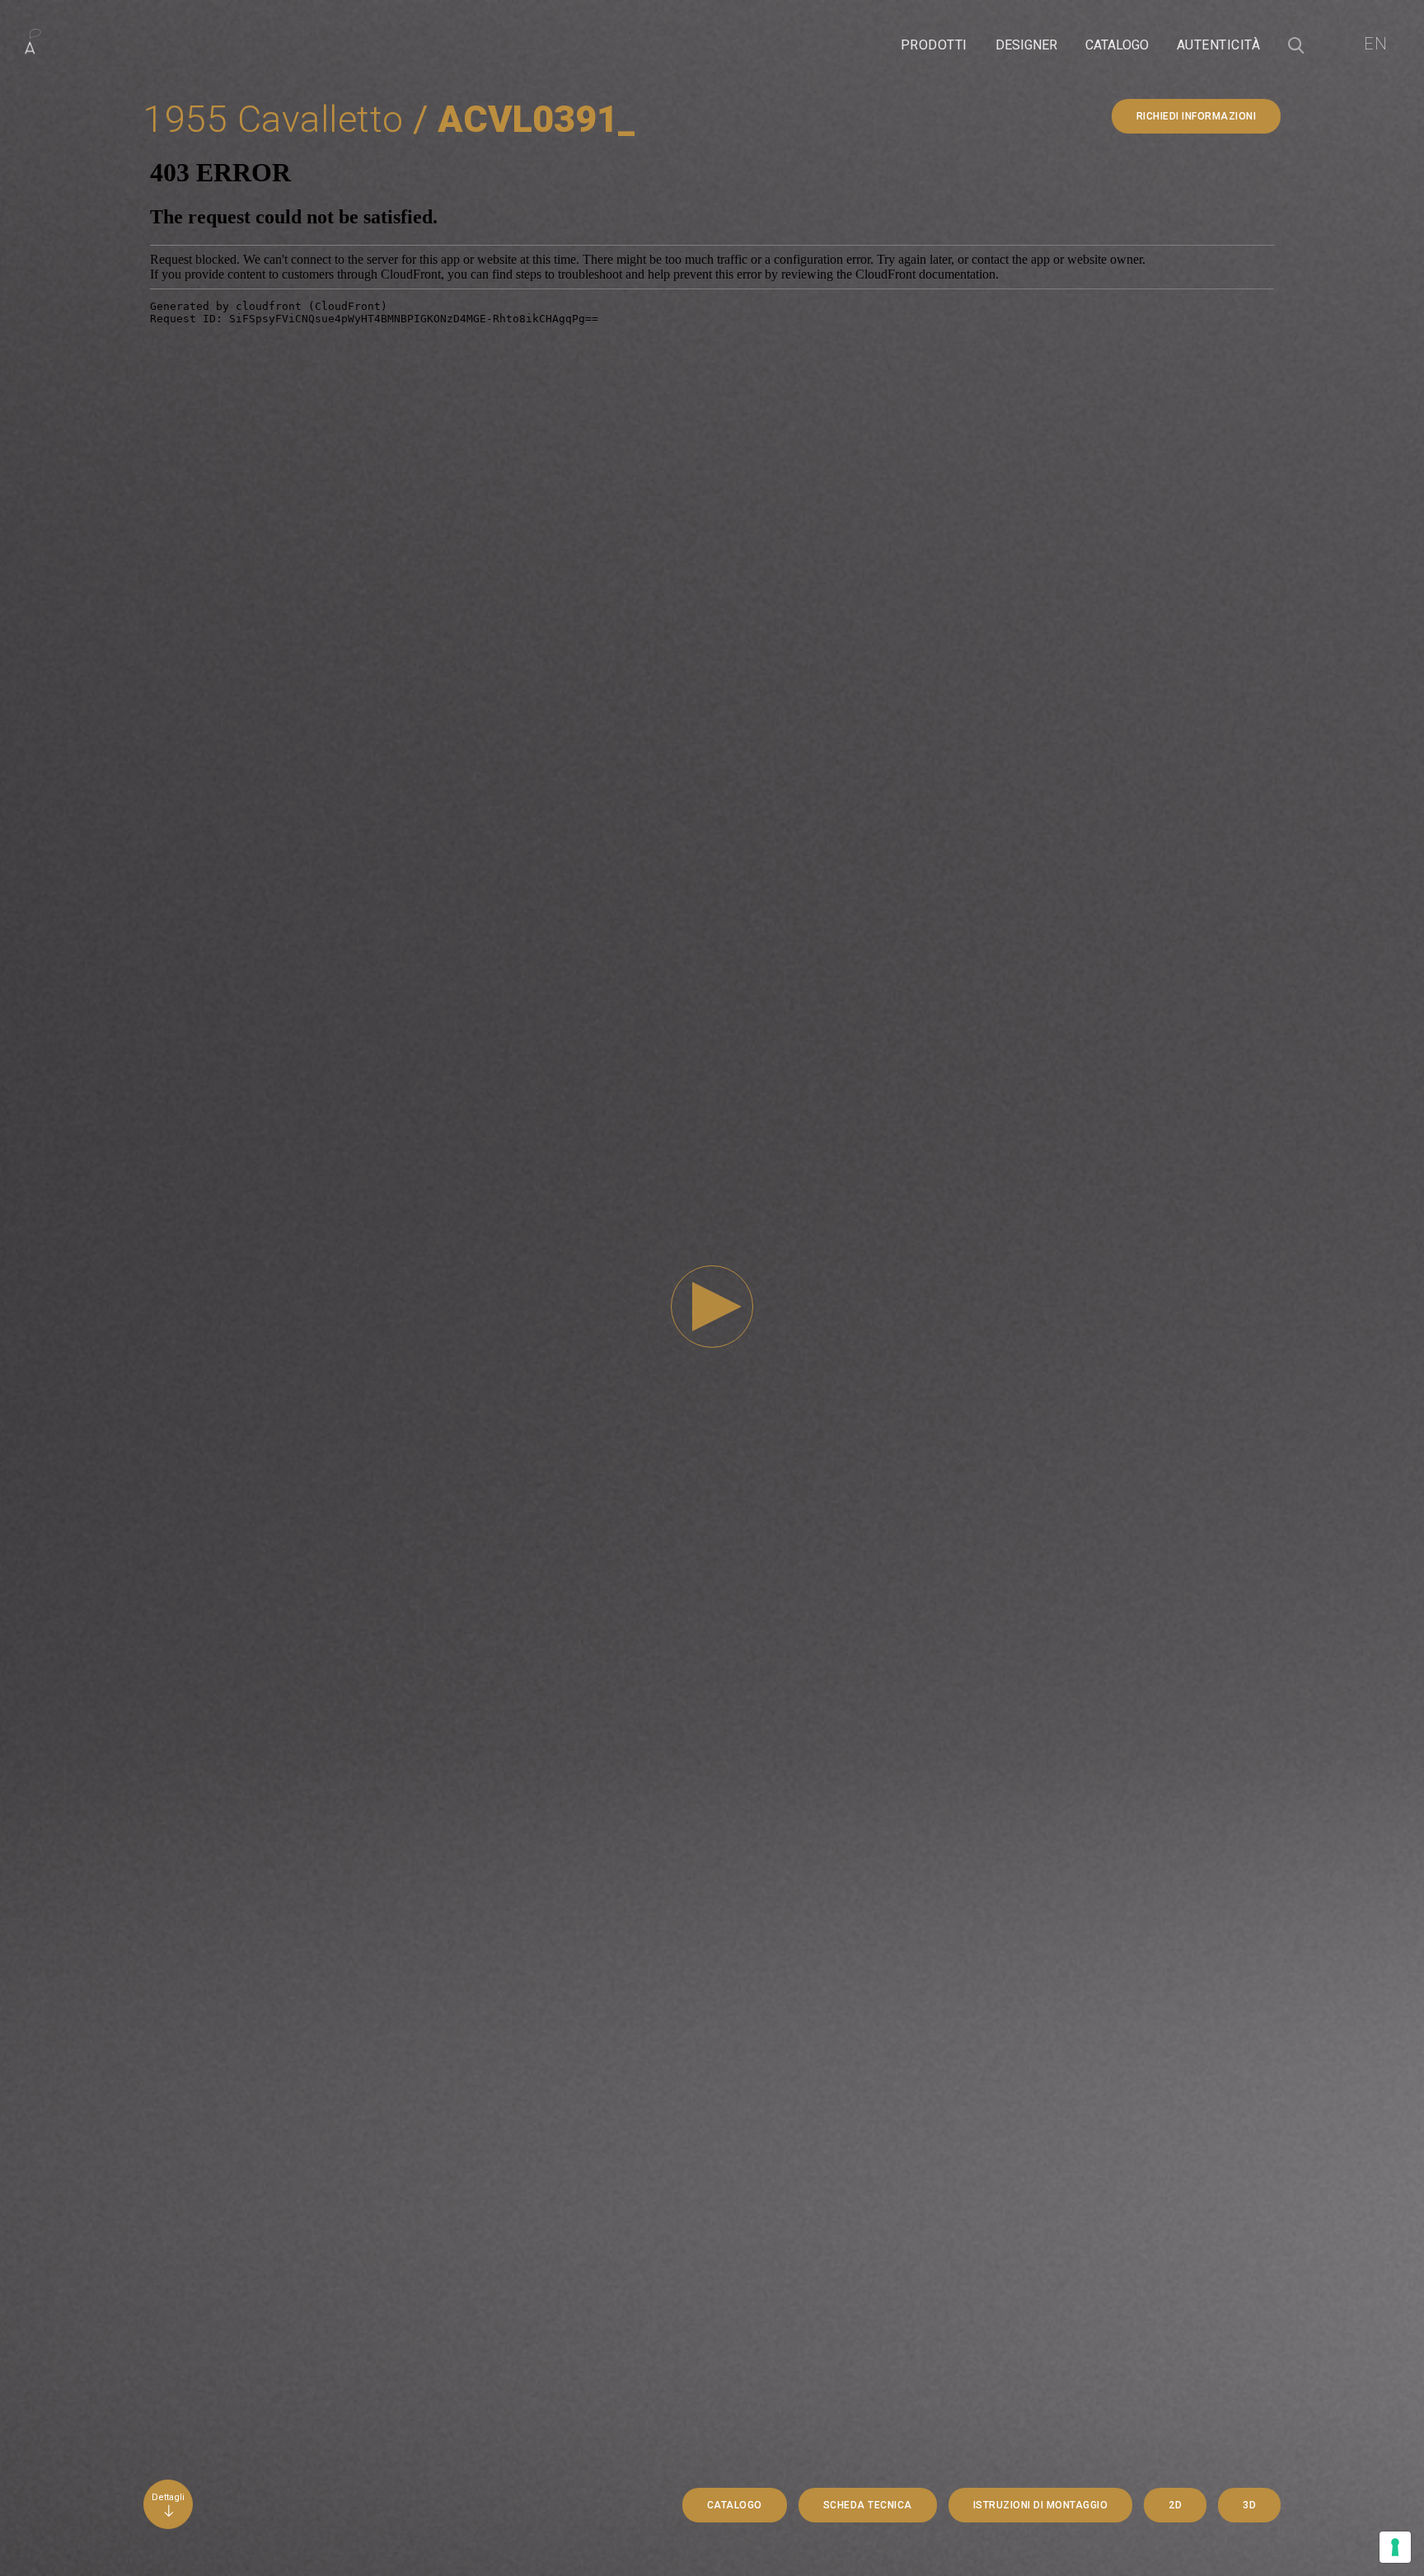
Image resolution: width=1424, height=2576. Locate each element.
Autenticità (1219, 45)
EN (1375, 44)
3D (1249, 2505)
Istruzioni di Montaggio (1041, 2505)
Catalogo (735, 2505)
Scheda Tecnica (868, 2505)
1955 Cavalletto (274, 119)
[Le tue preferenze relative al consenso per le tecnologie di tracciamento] (1395, 2547)
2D (1175, 2505)
